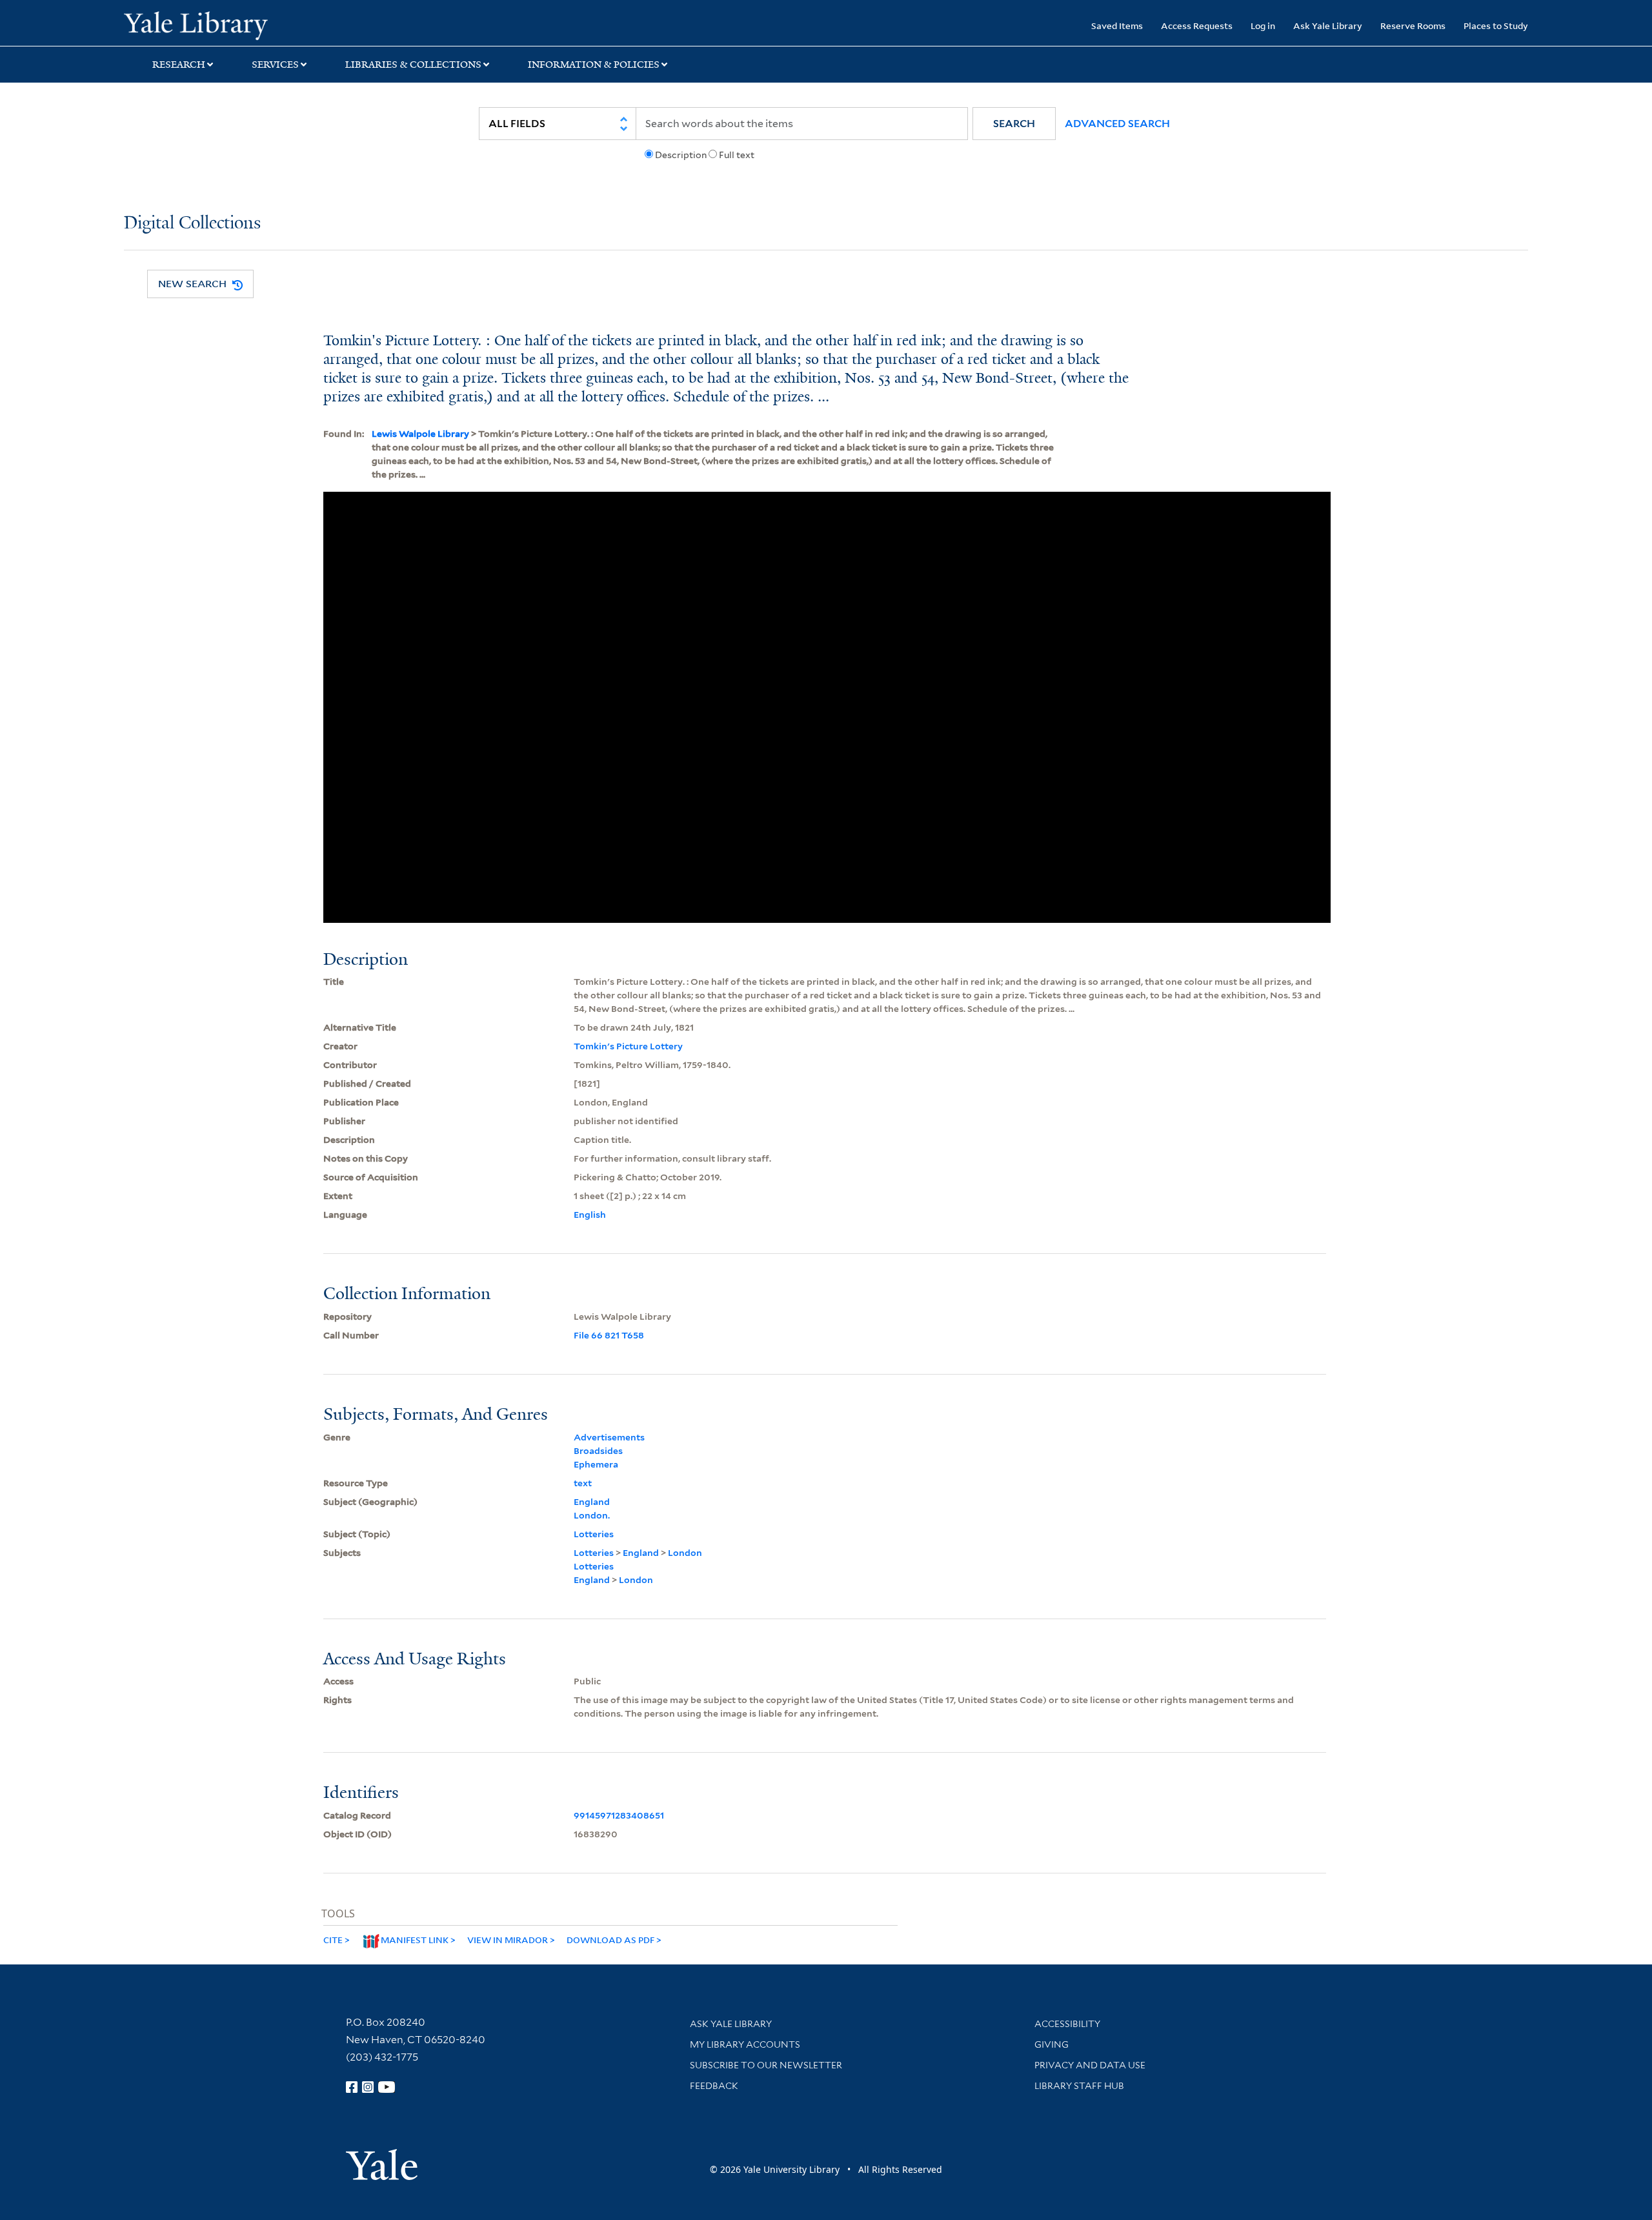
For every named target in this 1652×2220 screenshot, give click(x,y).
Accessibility (1067, 2024)
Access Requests (1197, 25)
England (592, 1502)
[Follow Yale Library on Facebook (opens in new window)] (352, 2087)
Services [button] (275, 65)
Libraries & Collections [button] (413, 65)
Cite (333, 1940)
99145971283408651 (619, 1815)
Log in (1263, 25)
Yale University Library (229, 25)
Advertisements (609, 1437)
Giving (1052, 2044)
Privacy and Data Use (1090, 2065)
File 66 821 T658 (609, 1335)
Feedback (714, 2086)
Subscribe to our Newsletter (766, 2065)
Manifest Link (415, 1940)
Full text (737, 155)
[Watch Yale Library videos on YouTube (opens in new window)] (387, 2087)
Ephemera (596, 1464)
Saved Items (1117, 25)
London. (592, 1515)
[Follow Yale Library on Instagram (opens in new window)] (368, 2087)
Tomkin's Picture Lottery (628, 1046)
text (583, 1483)
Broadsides (598, 1451)
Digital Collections (192, 224)
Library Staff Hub (1079, 2086)
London (685, 1553)
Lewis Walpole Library (420, 434)
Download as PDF (610, 1940)
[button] (1014, 124)
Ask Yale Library (1328, 25)
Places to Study (1496, 25)
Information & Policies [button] (594, 65)
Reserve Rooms (1413, 25)
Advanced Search (1117, 124)
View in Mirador (508, 1940)
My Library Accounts (745, 2044)
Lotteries (594, 1534)
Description (681, 155)
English (590, 1215)
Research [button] (179, 65)
